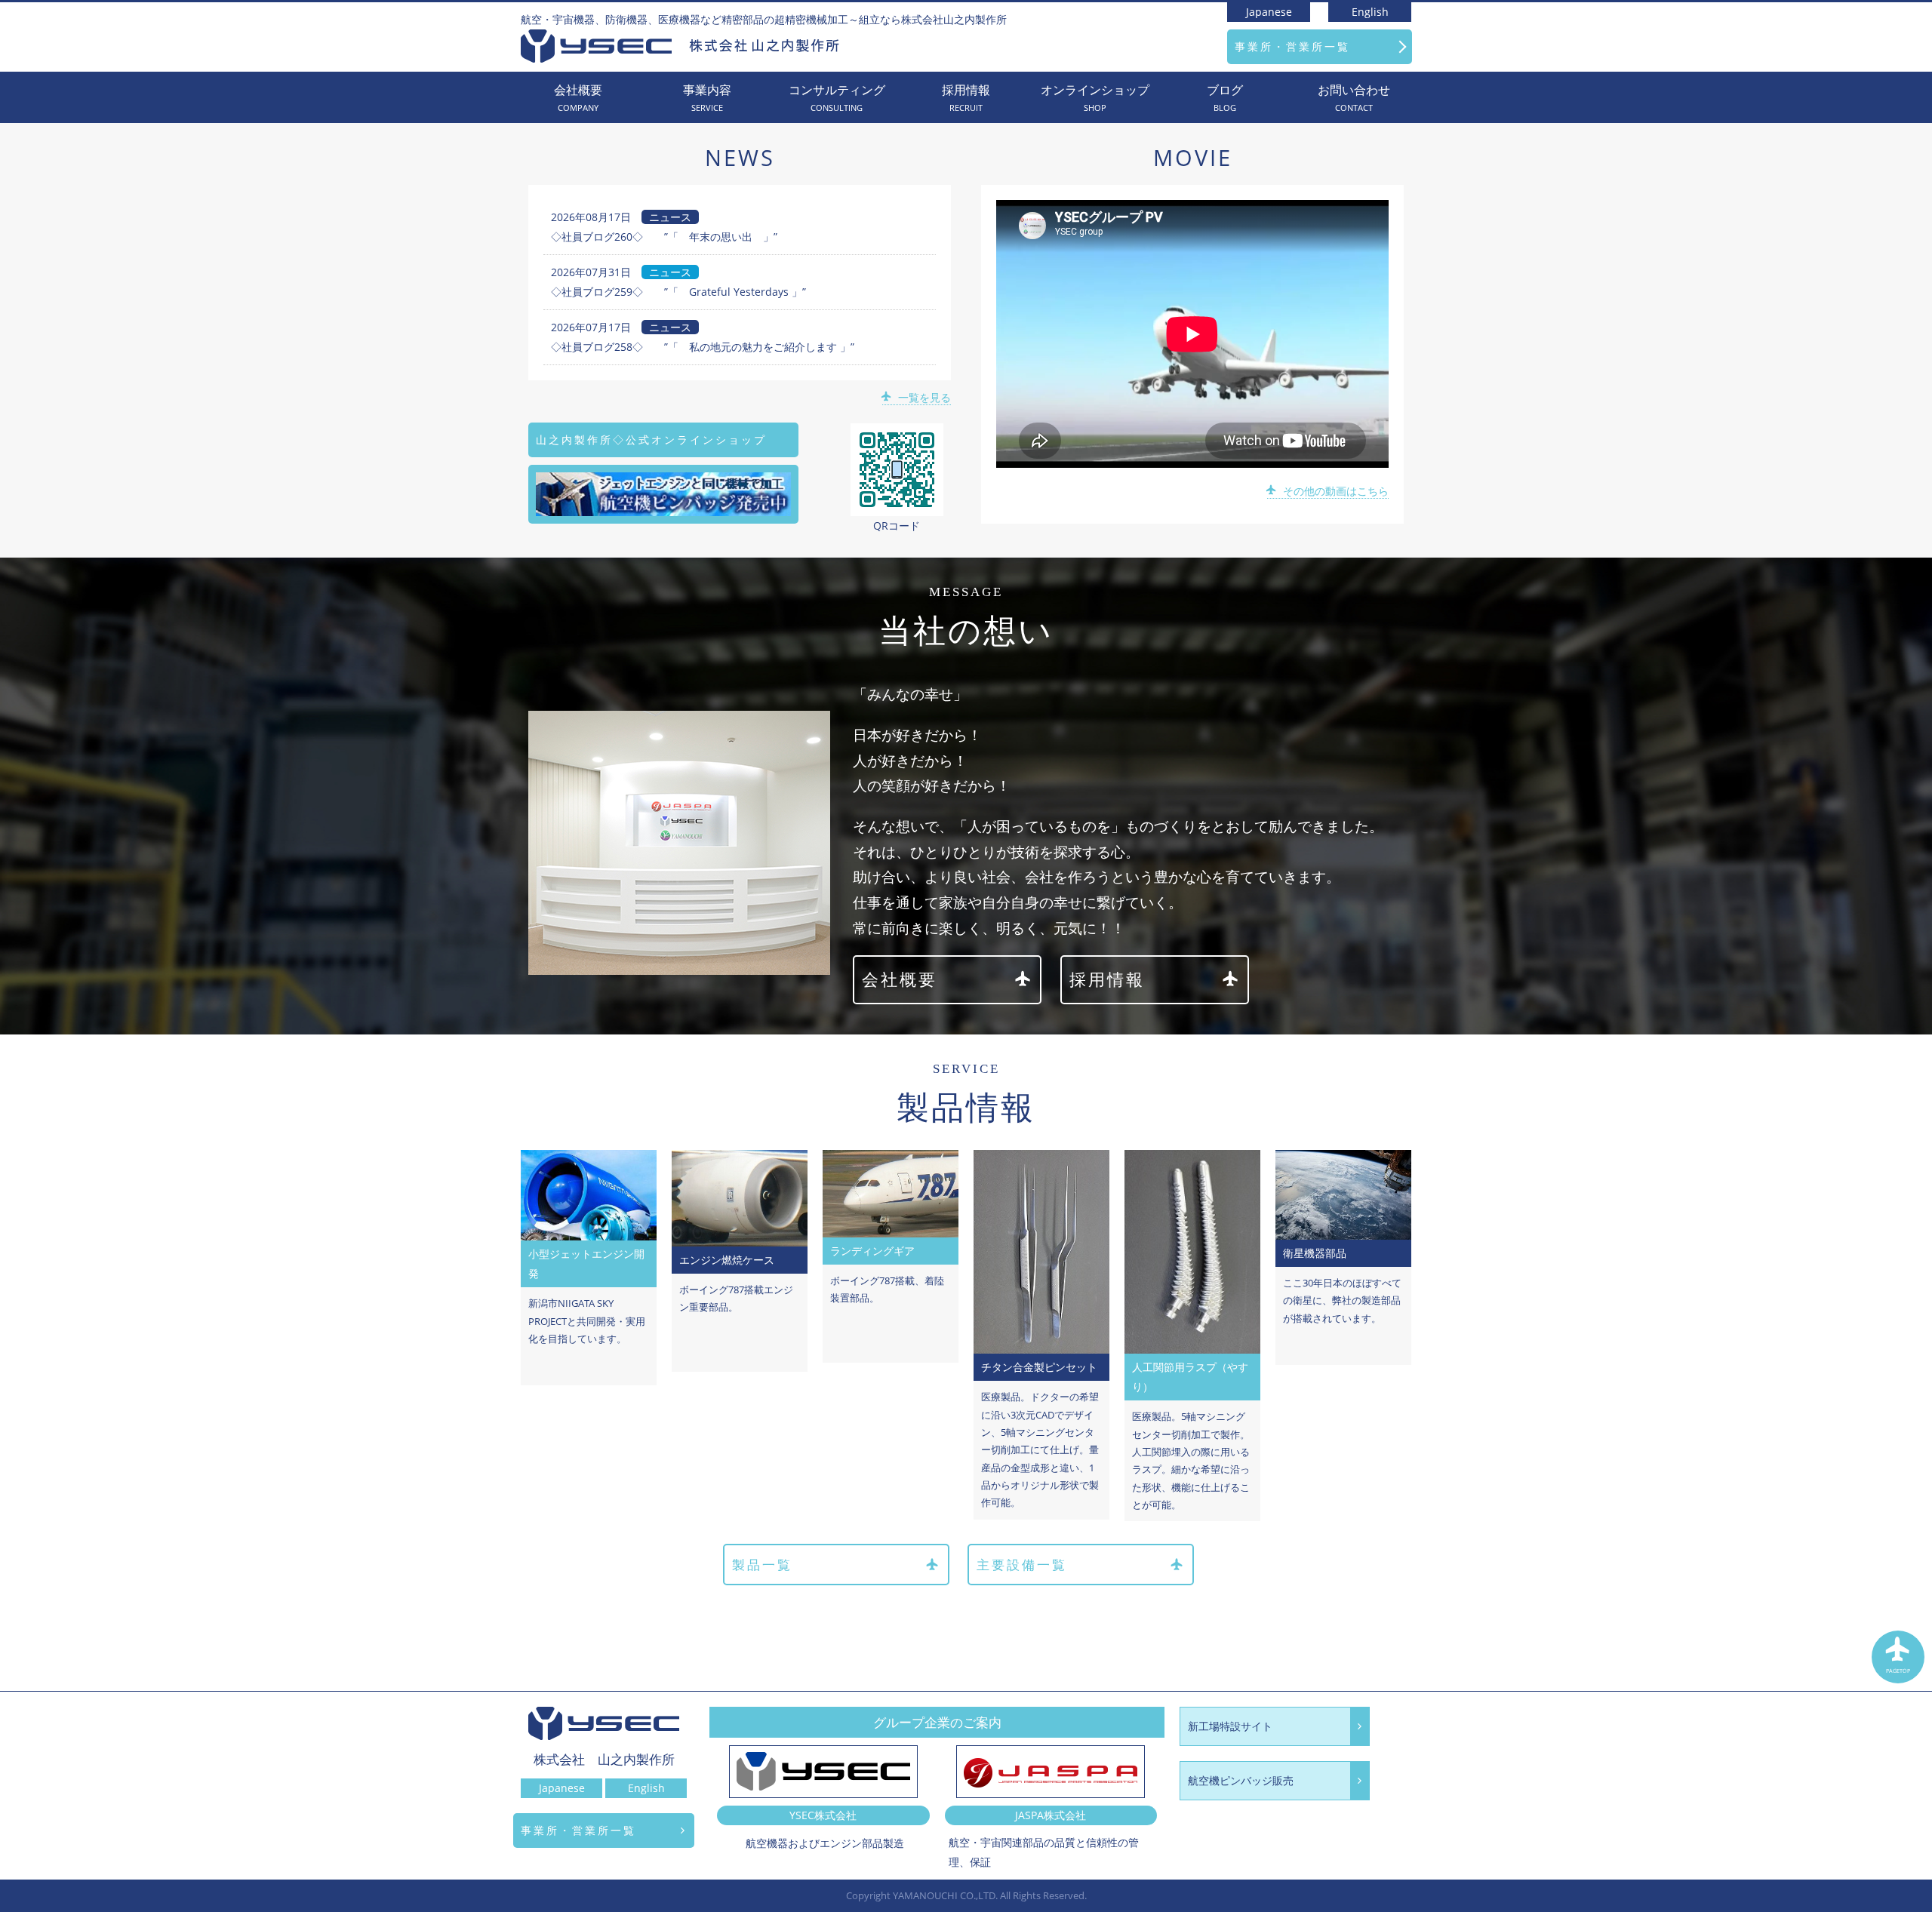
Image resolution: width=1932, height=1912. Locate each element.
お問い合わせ (1354, 98)
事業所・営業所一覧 (1292, 46)
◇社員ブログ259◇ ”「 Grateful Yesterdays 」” (678, 292)
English (1370, 12)
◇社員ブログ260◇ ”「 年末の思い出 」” (664, 237)
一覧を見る (924, 397)
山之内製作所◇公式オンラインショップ (651, 440)
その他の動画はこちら (1336, 491)
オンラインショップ (1095, 98)
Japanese (1269, 12)
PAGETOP (1898, 1671)
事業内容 (707, 98)
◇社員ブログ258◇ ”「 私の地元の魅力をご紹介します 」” (703, 347)
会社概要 (578, 98)
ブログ (1225, 98)
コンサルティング (837, 98)
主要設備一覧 (1022, 1565)
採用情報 (966, 98)
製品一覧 (762, 1565)
